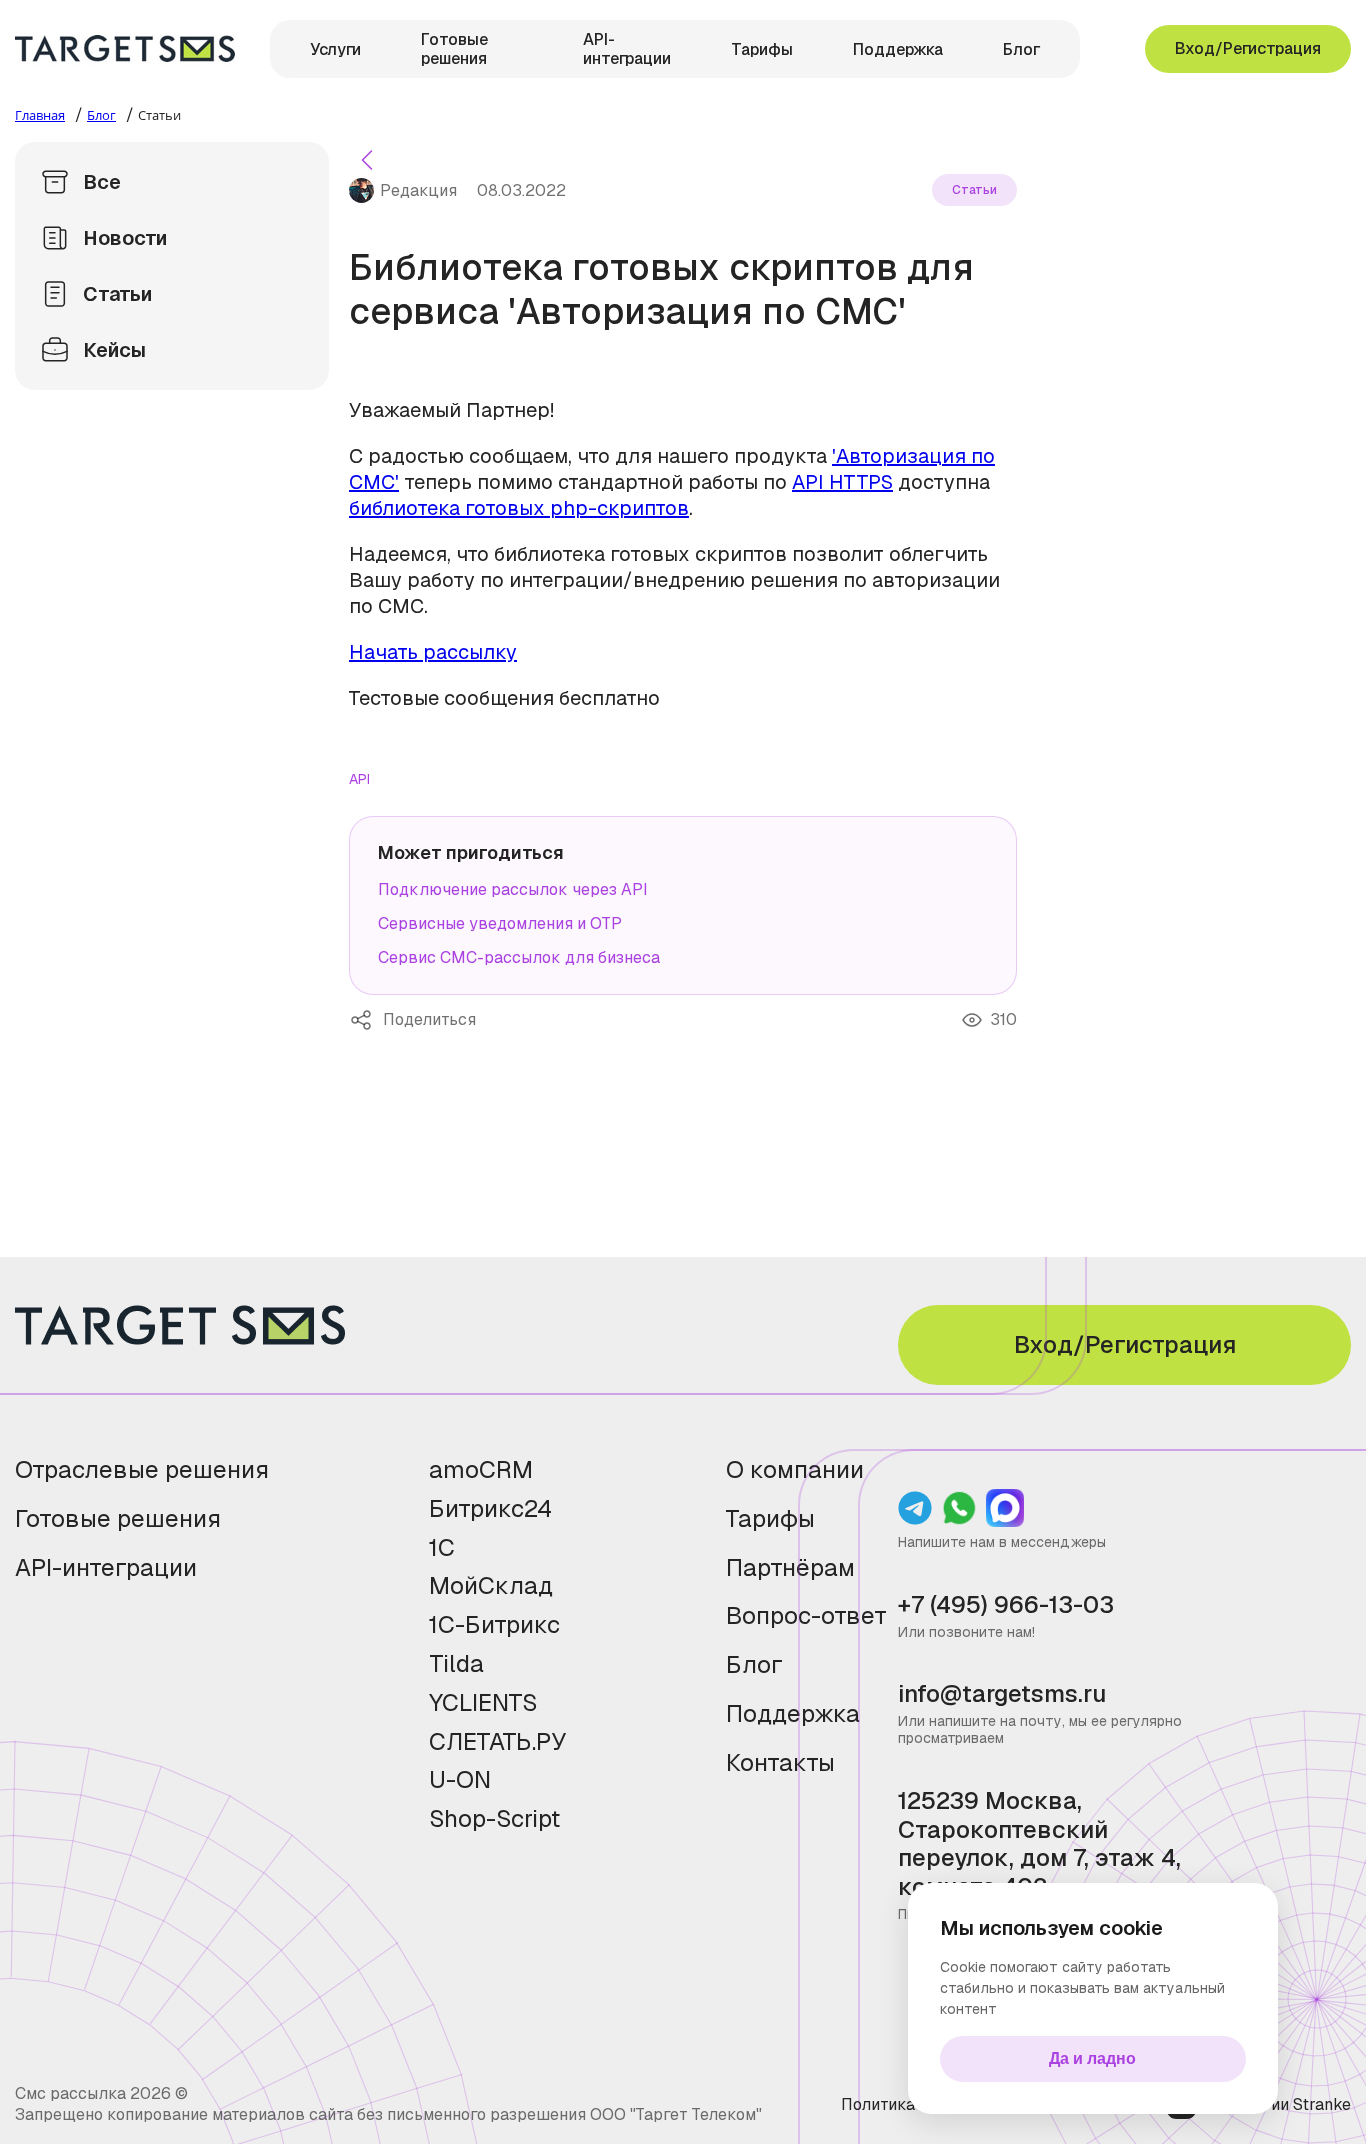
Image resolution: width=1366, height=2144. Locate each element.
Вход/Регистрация (1248, 48)
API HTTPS (842, 482)
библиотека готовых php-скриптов (519, 508)
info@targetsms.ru (1002, 1694)
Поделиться (366, 1020)
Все (102, 182)
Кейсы (114, 350)
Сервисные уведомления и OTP (500, 923)
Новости (125, 238)
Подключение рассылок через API (513, 889)
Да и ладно (1092, 2058)
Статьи (117, 294)
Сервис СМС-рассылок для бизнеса (519, 957)
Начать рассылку (433, 652)
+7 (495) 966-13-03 (1006, 1605)
